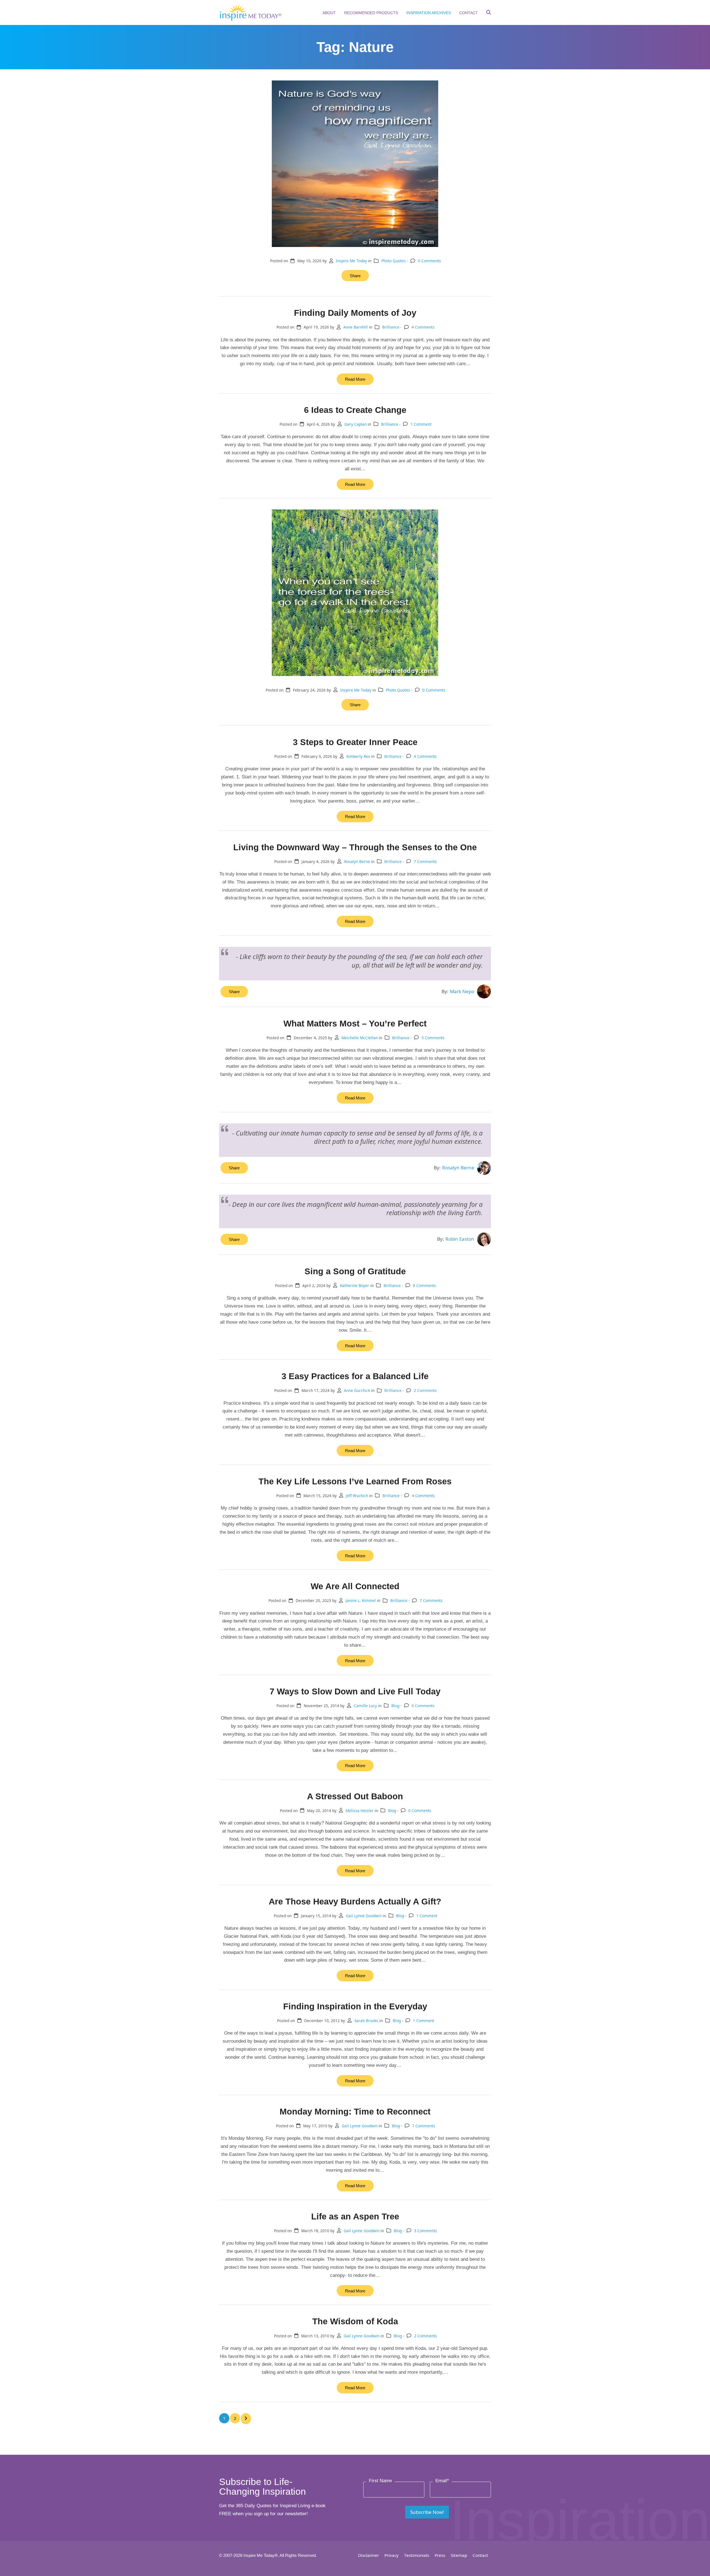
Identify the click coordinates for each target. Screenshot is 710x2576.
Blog (395, 1706)
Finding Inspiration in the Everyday (355, 2006)
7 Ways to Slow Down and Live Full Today (355, 1691)
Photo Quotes (394, 261)
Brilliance (391, 327)
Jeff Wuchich (357, 1496)
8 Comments (424, 1286)
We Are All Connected (355, 1586)
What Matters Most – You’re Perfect (355, 1023)
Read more (355, 379)
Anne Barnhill (356, 327)
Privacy (391, 2555)
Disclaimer (368, 2555)
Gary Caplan (356, 424)
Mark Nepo (462, 991)
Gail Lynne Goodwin (364, 1916)
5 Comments (433, 1038)
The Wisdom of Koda (355, 2321)
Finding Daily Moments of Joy (355, 313)
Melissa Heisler (360, 1811)
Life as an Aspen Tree (355, 2216)
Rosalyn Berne (357, 861)
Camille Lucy (365, 1706)
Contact (480, 2555)
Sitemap (459, 2555)
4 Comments (423, 327)
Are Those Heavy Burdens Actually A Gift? (355, 1901)
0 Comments (429, 261)
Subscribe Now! (427, 2512)
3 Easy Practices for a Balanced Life (355, 1376)
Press (440, 2555)
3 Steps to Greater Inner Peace (355, 742)
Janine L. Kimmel (361, 1600)
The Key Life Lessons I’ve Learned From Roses (355, 1481)
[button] (489, 13)
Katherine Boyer (355, 1286)
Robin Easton (460, 1239)
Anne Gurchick (357, 1390)
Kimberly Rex (358, 756)
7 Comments (425, 861)
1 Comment (421, 424)
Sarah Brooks (366, 2021)
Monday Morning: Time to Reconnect (355, 2111)
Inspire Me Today (351, 261)
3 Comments (426, 2231)
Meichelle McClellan (360, 1038)
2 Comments (425, 1390)
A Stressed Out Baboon (355, 1796)
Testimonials (417, 2555)
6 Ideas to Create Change (355, 410)
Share (355, 276)
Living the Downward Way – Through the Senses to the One (355, 847)
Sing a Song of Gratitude (355, 1271)
